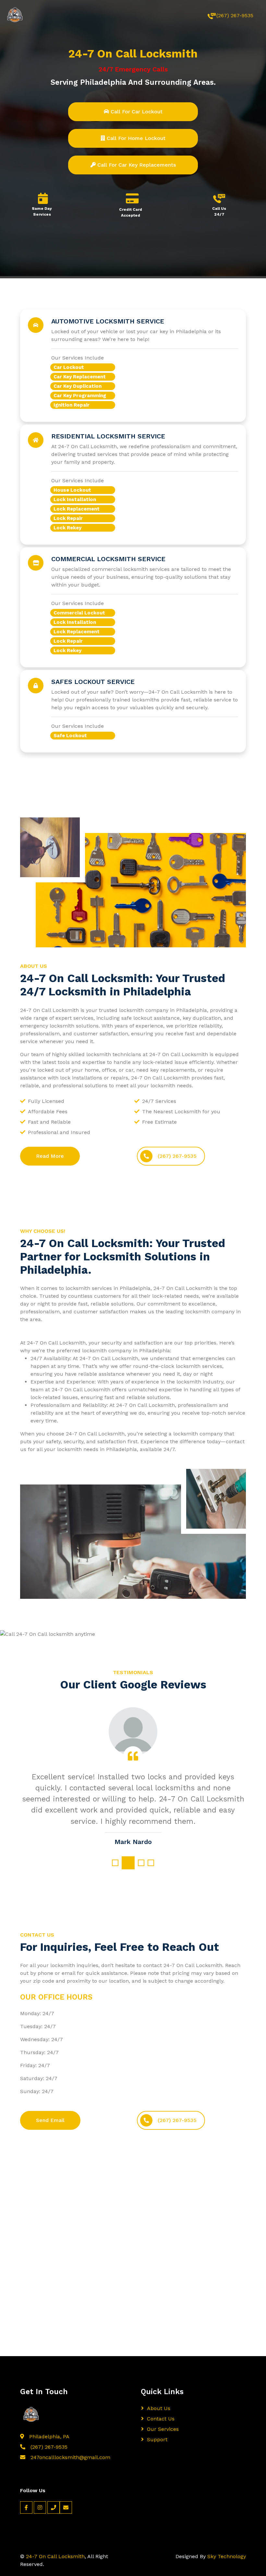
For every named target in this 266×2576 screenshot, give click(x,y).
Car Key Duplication (78, 386)
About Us (159, 2408)
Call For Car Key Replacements (136, 165)
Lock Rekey (67, 528)
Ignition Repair (72, 405)
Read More (50, 1156)
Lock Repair (68, 518)
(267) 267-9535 (235, 15)
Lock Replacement (77, 509)
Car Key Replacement (80, 377)
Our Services (163, 2429)
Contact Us (161, 2419)
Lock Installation (75, 499)
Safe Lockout (70, 736)
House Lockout (72, 490)
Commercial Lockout (79, 613)
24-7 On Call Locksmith (55, 2556)
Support (157, 2439)
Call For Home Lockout (135, 138)
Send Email (50, 2120)
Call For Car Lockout (136, 112)
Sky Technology (227, 2556)
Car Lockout (69, 367)
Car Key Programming (80, 396)
